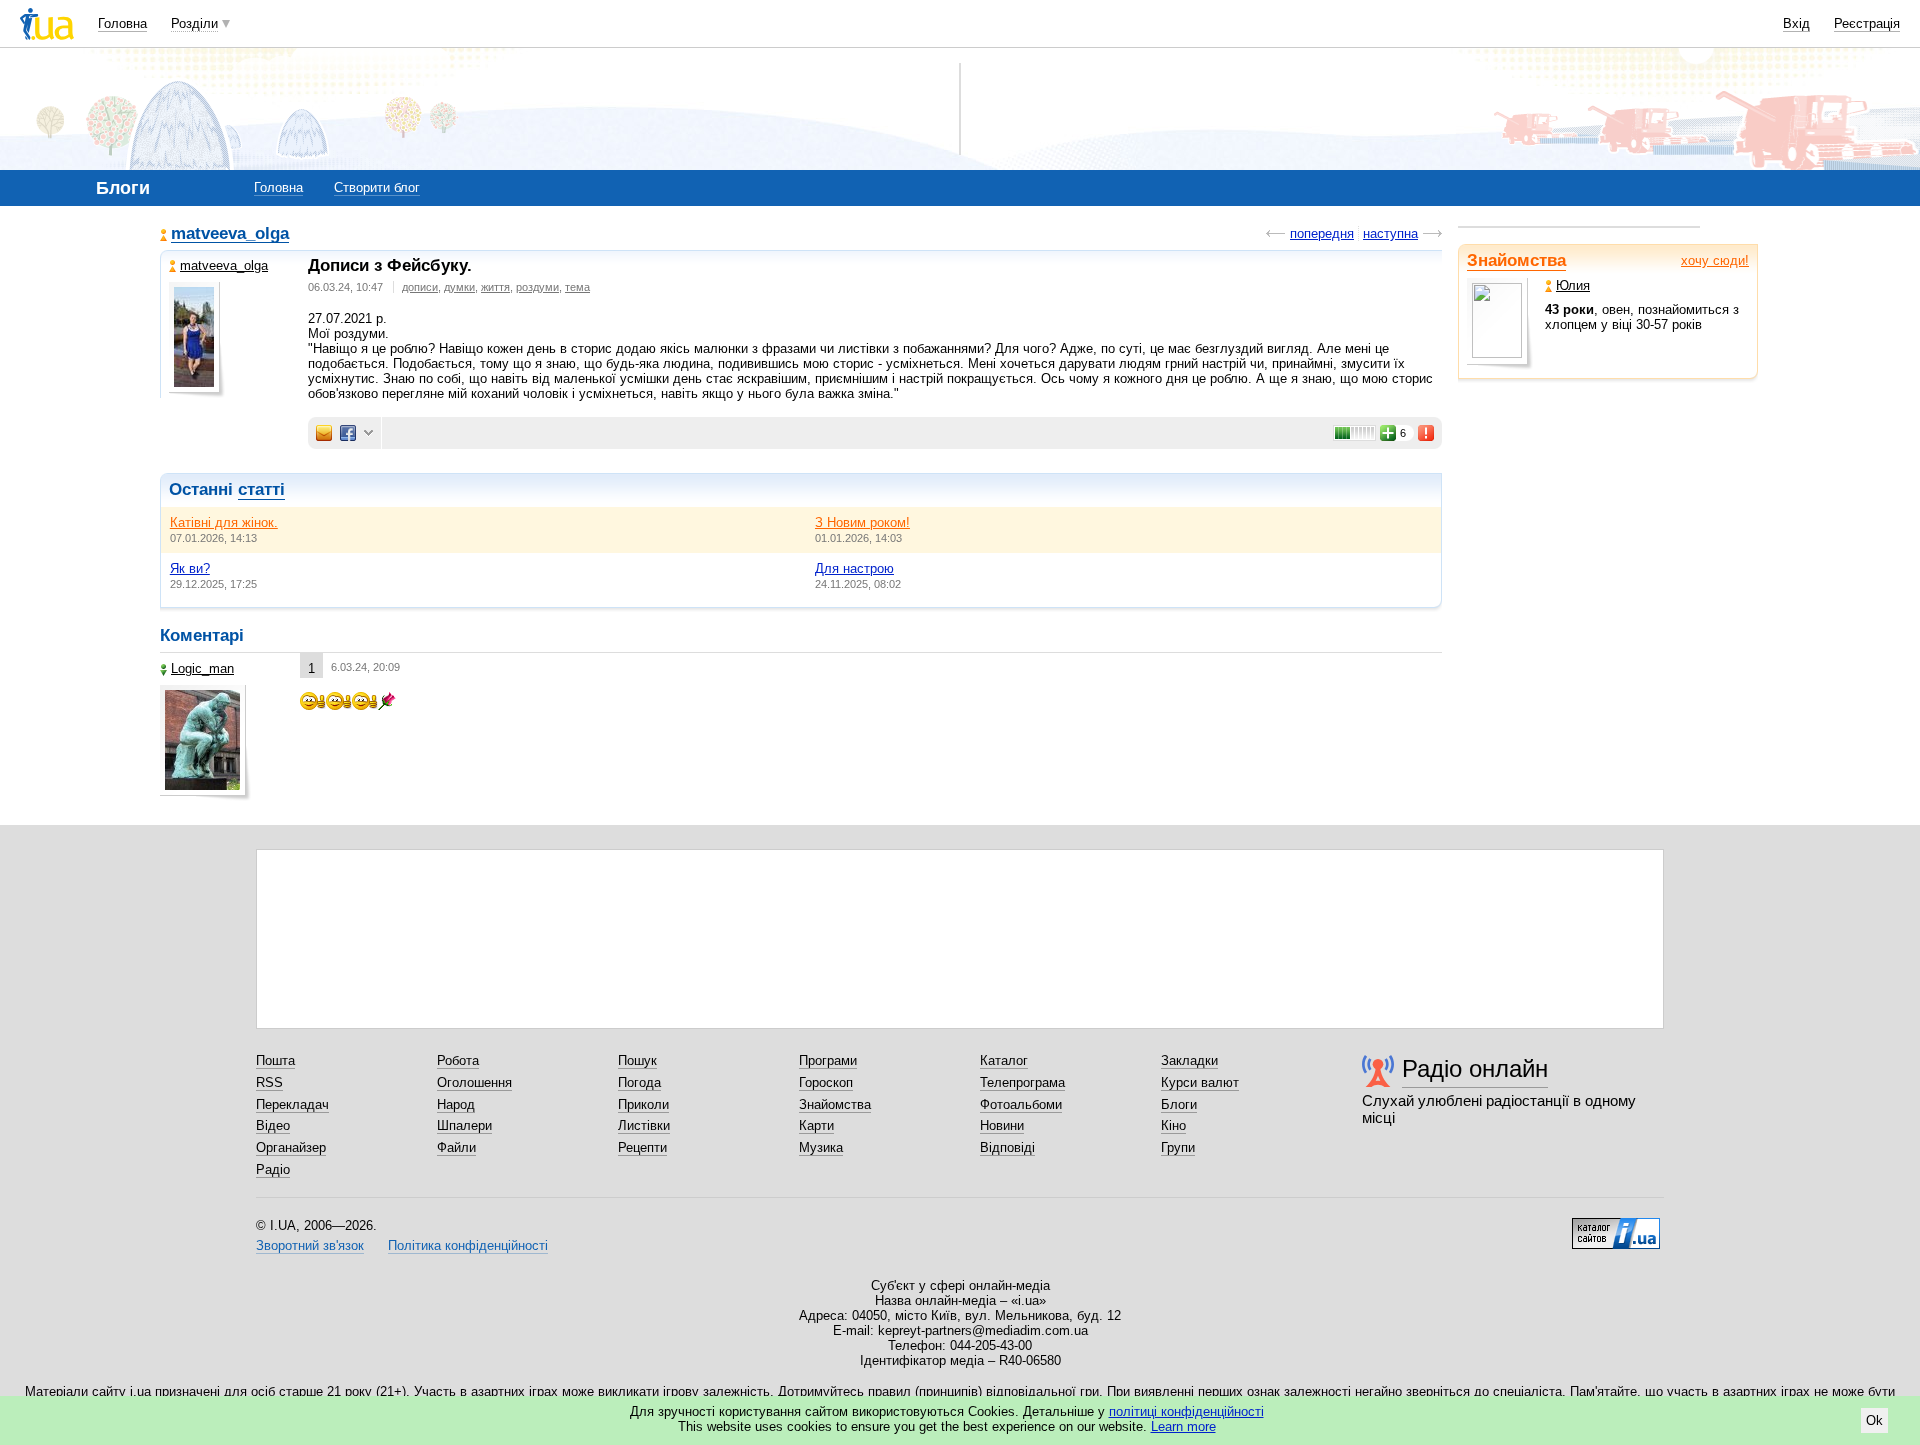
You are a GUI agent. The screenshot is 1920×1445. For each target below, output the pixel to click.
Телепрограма (1022, 1082)
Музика (821, 1147)
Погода (639, 1082)
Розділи (194, 23)
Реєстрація (1867, 23)
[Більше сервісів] (368, 433)
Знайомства (1516, 260)
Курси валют (1200, 1082)
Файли (456, 1147)
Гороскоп (826, 1082)
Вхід (1796, 23)
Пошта (275, 1060)
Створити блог (377, 187)
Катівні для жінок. (224, 522)
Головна (122, 23)
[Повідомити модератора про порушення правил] (1427, 433)
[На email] (324, 433)
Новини (1002, 1125)
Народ (456, 1104)
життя (495, 287)
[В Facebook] (348, 433)
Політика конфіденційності (468, 1245)
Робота (458, 1060)
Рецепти (642, 1147)
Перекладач (292, 1104)
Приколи (643, 1104)
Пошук (637, 1060)
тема (577, 287)
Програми (828, 1060)
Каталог (1004, 1060)
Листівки (644, 1125)
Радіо (273, 1169)
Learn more (1183, 1426)
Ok (1874, 1420)
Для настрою (854, 568)
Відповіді (1007, 1147)
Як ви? (190, 568)
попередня (1322, 233)
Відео (273, 1125)
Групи (1178, 1147)
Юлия (1573, 285)
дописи (420, 287)
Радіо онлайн (1475, 1068)
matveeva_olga (230, 234)
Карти (816, 1125)
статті (261, 489)
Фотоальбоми (1021, 1104)
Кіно (1173, 1125)
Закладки (1189, 1060)
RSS (269, 1082)
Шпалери (464, 1125)
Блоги (1179, 1104)
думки (459, 287)
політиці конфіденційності (1186, 1411)
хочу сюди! (1715, 260)
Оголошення (474, 1082)
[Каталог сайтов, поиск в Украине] (1616, 1226)
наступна (1390, 233)
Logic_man (202, 668)
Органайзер (291, 1147)
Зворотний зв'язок (310, 1245)
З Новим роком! (862, 522)
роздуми (537, 287)
